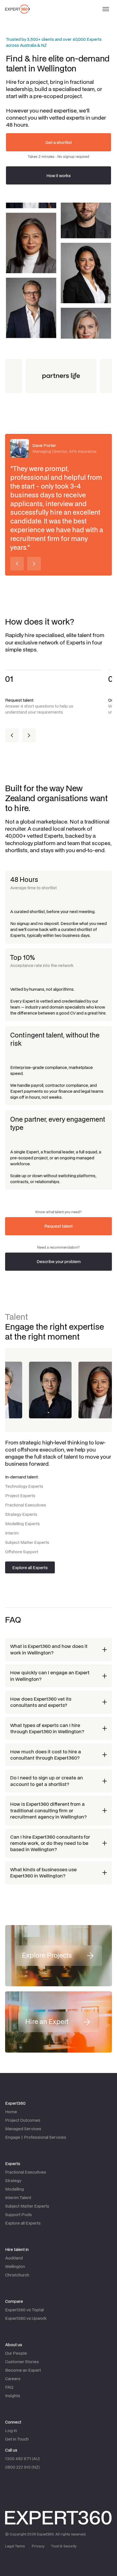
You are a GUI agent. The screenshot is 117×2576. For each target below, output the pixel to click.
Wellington (15, 2266)
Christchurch (17, 2275)
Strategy (13, 2181)
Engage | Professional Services (36, 2137)
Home (11, 2112)
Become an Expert (23, 2370)
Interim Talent (18, 2198)
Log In (11, 2430)
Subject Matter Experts (27, 2206)
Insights (13, 2396)
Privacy (38, 2546)
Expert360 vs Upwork (26, 2318)
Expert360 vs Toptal (24, 2310)
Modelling (14, 2189)
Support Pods (18, 2215)
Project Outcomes (23, 2120)
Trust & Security (64, 2546)
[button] (106, 9)
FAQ (9, 2387)
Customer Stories (22, 2362)
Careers (13, 2379)
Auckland (14, 2258)
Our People (16, 2353)
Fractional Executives (26, 2172)
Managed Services (23, 2129)
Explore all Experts (23, 2223)
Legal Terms (15, 2546)
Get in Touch (17, 2439)
